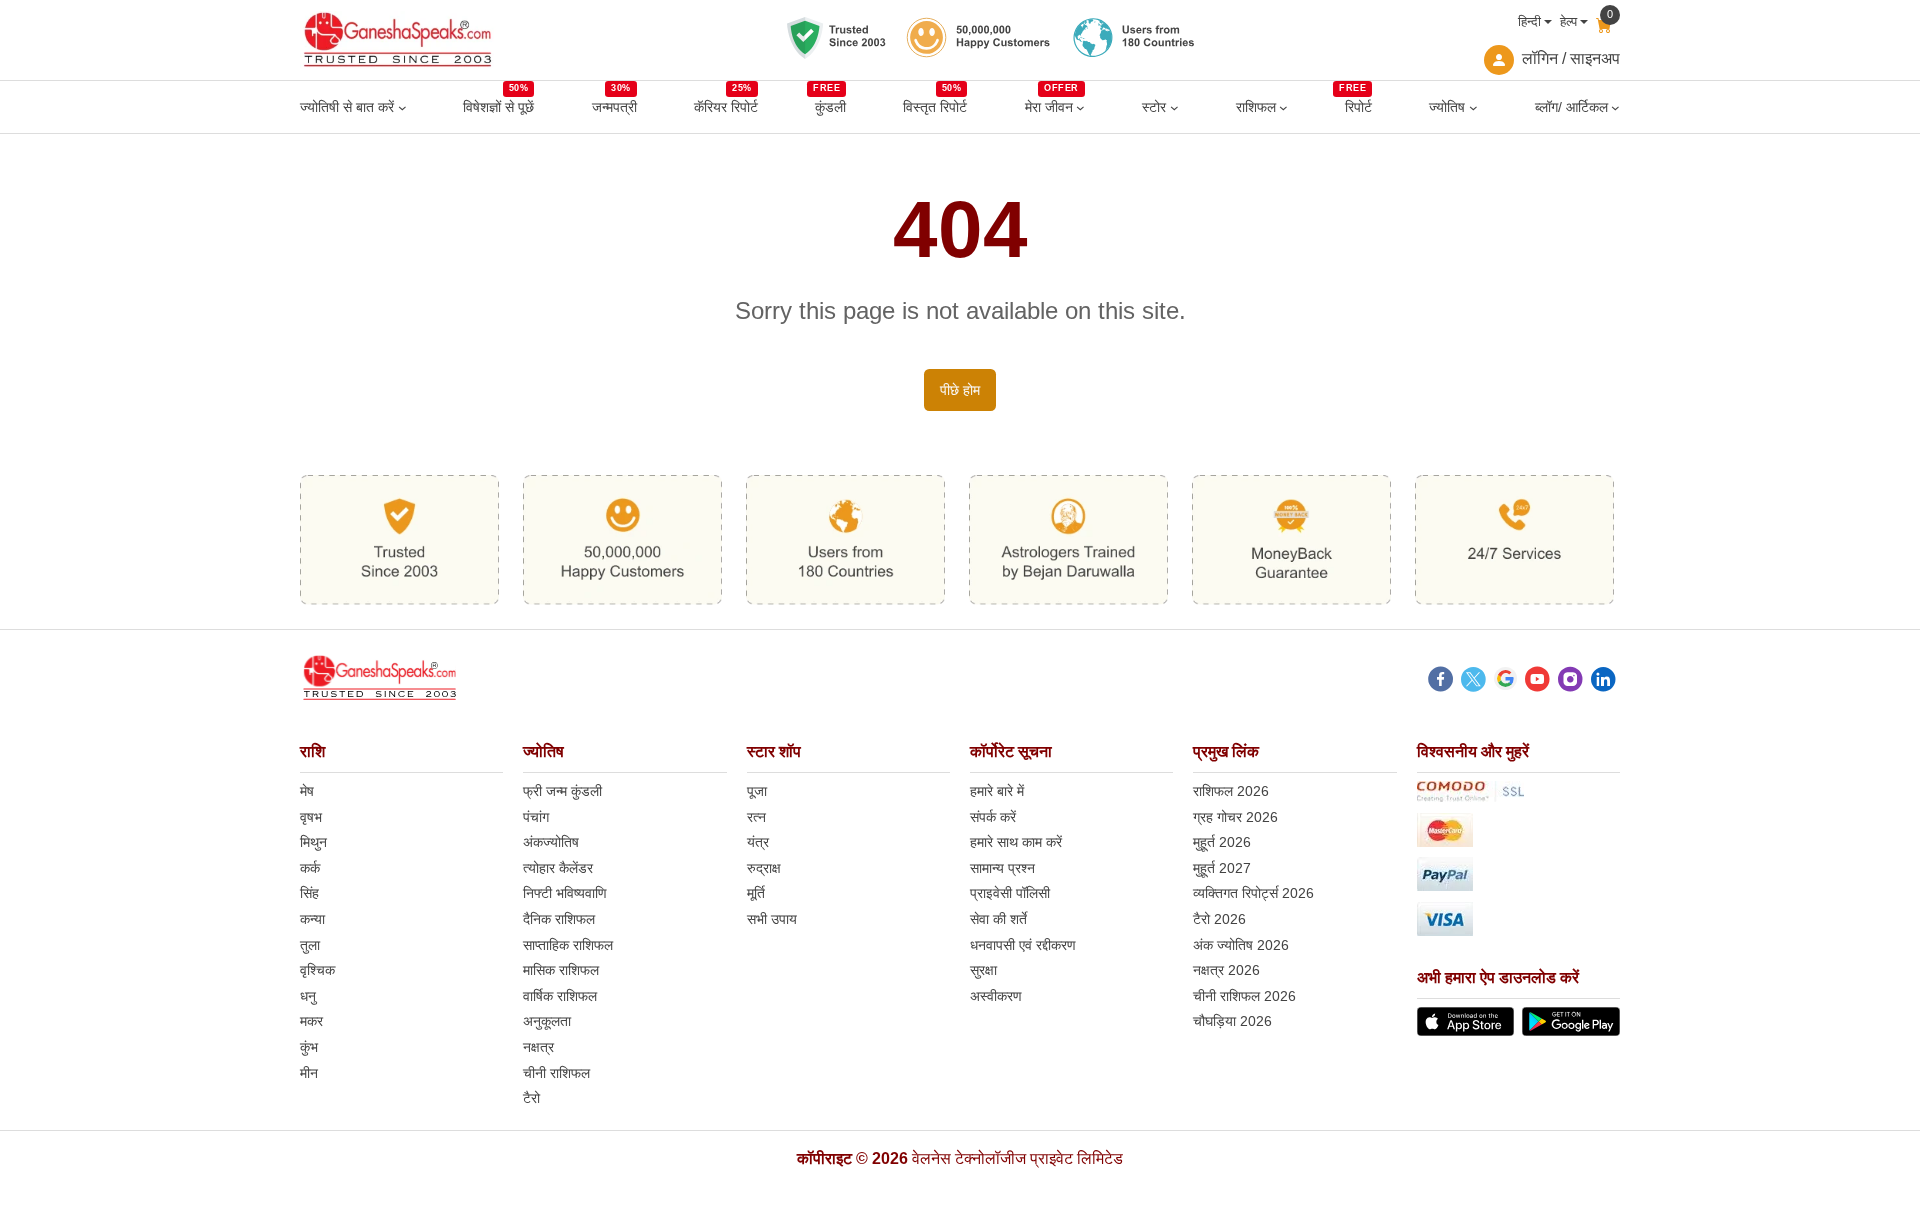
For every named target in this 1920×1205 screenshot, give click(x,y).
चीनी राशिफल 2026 (1244, 996)
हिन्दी (1529, 21)
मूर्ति (756, 893)
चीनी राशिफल (556, 1073)
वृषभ (311, 817)
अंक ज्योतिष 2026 (1241, 945)
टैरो (531, 1098)
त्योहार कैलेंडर (558, 868)
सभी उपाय (772, 919)
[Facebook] (1440, 682)
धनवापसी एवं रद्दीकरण (1023, 945)
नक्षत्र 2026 (1226, 970)
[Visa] (1518, 922)
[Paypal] (1518, 877)
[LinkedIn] (1603, 682)
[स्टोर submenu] (1174, 107)
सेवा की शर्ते (998, 919)
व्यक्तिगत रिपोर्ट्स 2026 (1253, 893)
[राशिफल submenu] (1283, 107)
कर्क (310, 868)
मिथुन (313, 842)
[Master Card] (1518, 833)
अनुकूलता (547, 1021)
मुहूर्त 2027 (1222, 868)
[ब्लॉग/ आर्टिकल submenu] (1615, 107)
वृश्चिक (317, 970)
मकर (311, 1021)
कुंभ (309, 1047)
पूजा (757, 791)
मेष (307, 791)
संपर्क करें (993, 817)
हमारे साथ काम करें (1016, 842)
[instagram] (1570, 682)
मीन (309, 1073)
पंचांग (536, 817)
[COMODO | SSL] (1518, 795)
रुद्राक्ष (764, 868)
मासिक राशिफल (561, 970)
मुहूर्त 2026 (1222, 842)
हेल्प (1568, 21)
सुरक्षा (983, 970)
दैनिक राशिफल (559, 919)
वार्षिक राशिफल (560, 996)
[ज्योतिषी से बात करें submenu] (402, 107)
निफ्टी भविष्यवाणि (565, 893)
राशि (312, 751)
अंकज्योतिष (551, 842)
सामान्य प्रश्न (1002, 868)
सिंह (309, 893)
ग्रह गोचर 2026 (1235, 817)
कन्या (312, 919)
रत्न (756, 817)
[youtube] (1537, 682)
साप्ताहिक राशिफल (568, 945)
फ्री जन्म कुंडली (562, 791)
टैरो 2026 (1219, 919)
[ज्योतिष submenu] (1473, 107)
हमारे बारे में (997, 791)
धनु (308, 996)
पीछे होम (960, 390)
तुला (310, 945)
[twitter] (1473, 682)
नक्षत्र (538, 1047)
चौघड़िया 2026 (1232, 1021)
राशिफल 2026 (1231, 791)
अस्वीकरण (996, 996)
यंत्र (758, 842)
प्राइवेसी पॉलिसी (1010, 893)
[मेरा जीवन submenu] (1080, 107)
